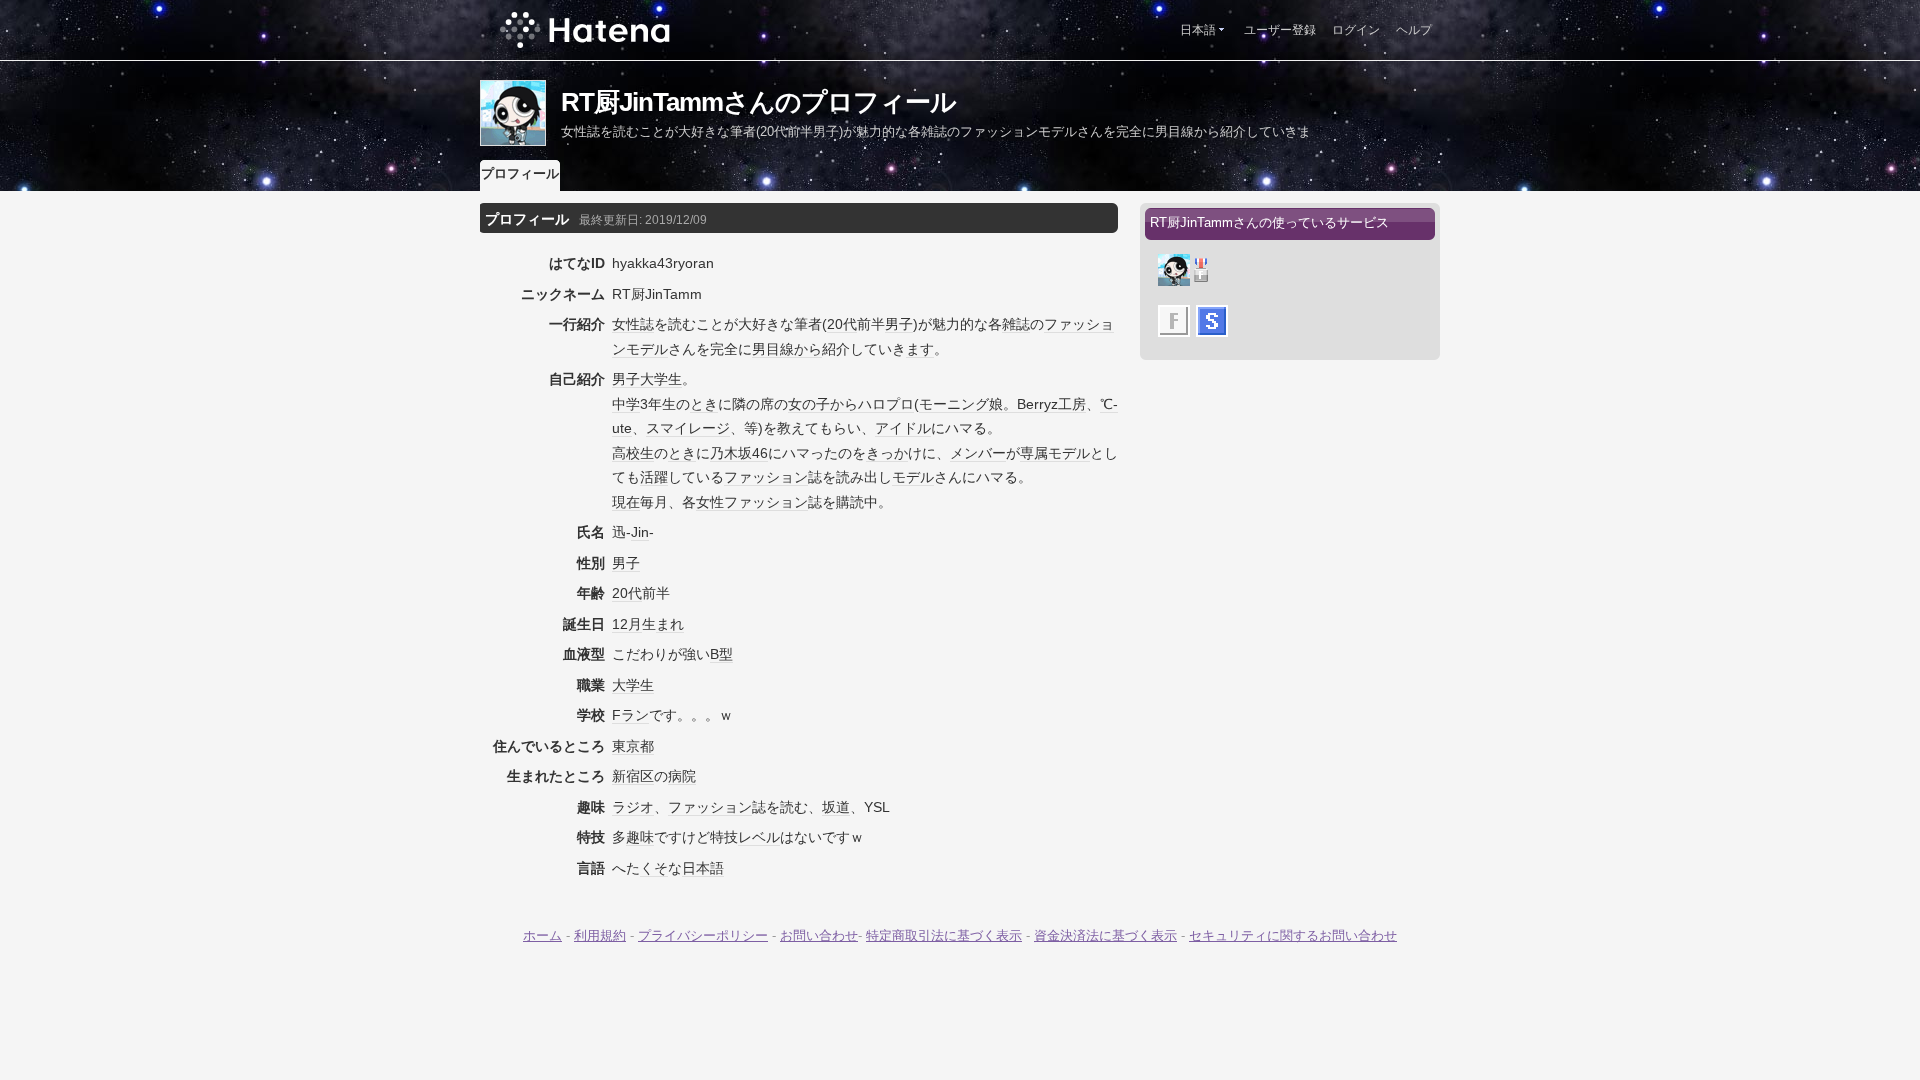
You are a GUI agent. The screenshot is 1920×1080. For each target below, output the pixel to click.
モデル (1069, 453)
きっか (887, 453)
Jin (640, 532)
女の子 (809, 404)
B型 (721, 654)
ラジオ (633, 807)
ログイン (1356, 30)
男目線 (773, 349)
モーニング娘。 (968, 404)
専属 (1034, 453)
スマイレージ (688, 428)
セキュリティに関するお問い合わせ (1293, 935)
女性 (710, 502)
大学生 (661, 379)
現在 (626, 502)
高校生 (633, 453)
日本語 (1198, 30)
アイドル (903, 428)
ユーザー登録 (1280, 30)
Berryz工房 (1051, 404)
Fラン (630, 715)
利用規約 (600, 935)
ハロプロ (886, 404)
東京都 (633, 746)
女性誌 (633, 324)
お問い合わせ (819, 935)
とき (704, 404)
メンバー (978, 453)
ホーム (542, 935)
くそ (654, 868)
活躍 (654, 477)
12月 (627, 624)
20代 (842, 324)
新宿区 (633, 776)
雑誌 (1016, 324)
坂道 (836, 807)
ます (920, 349)
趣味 (640, 837)
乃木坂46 (739, 453)
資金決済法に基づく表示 (1105, 935)
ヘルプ (1414, 30)
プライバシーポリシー (703, 935)
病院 (682, 776)
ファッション (766, 477)
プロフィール (520, 173)
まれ (670, 624)
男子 (899, 324)
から (808, 349)
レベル (759, 837)
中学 (626, 404)
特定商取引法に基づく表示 (944, 935)
